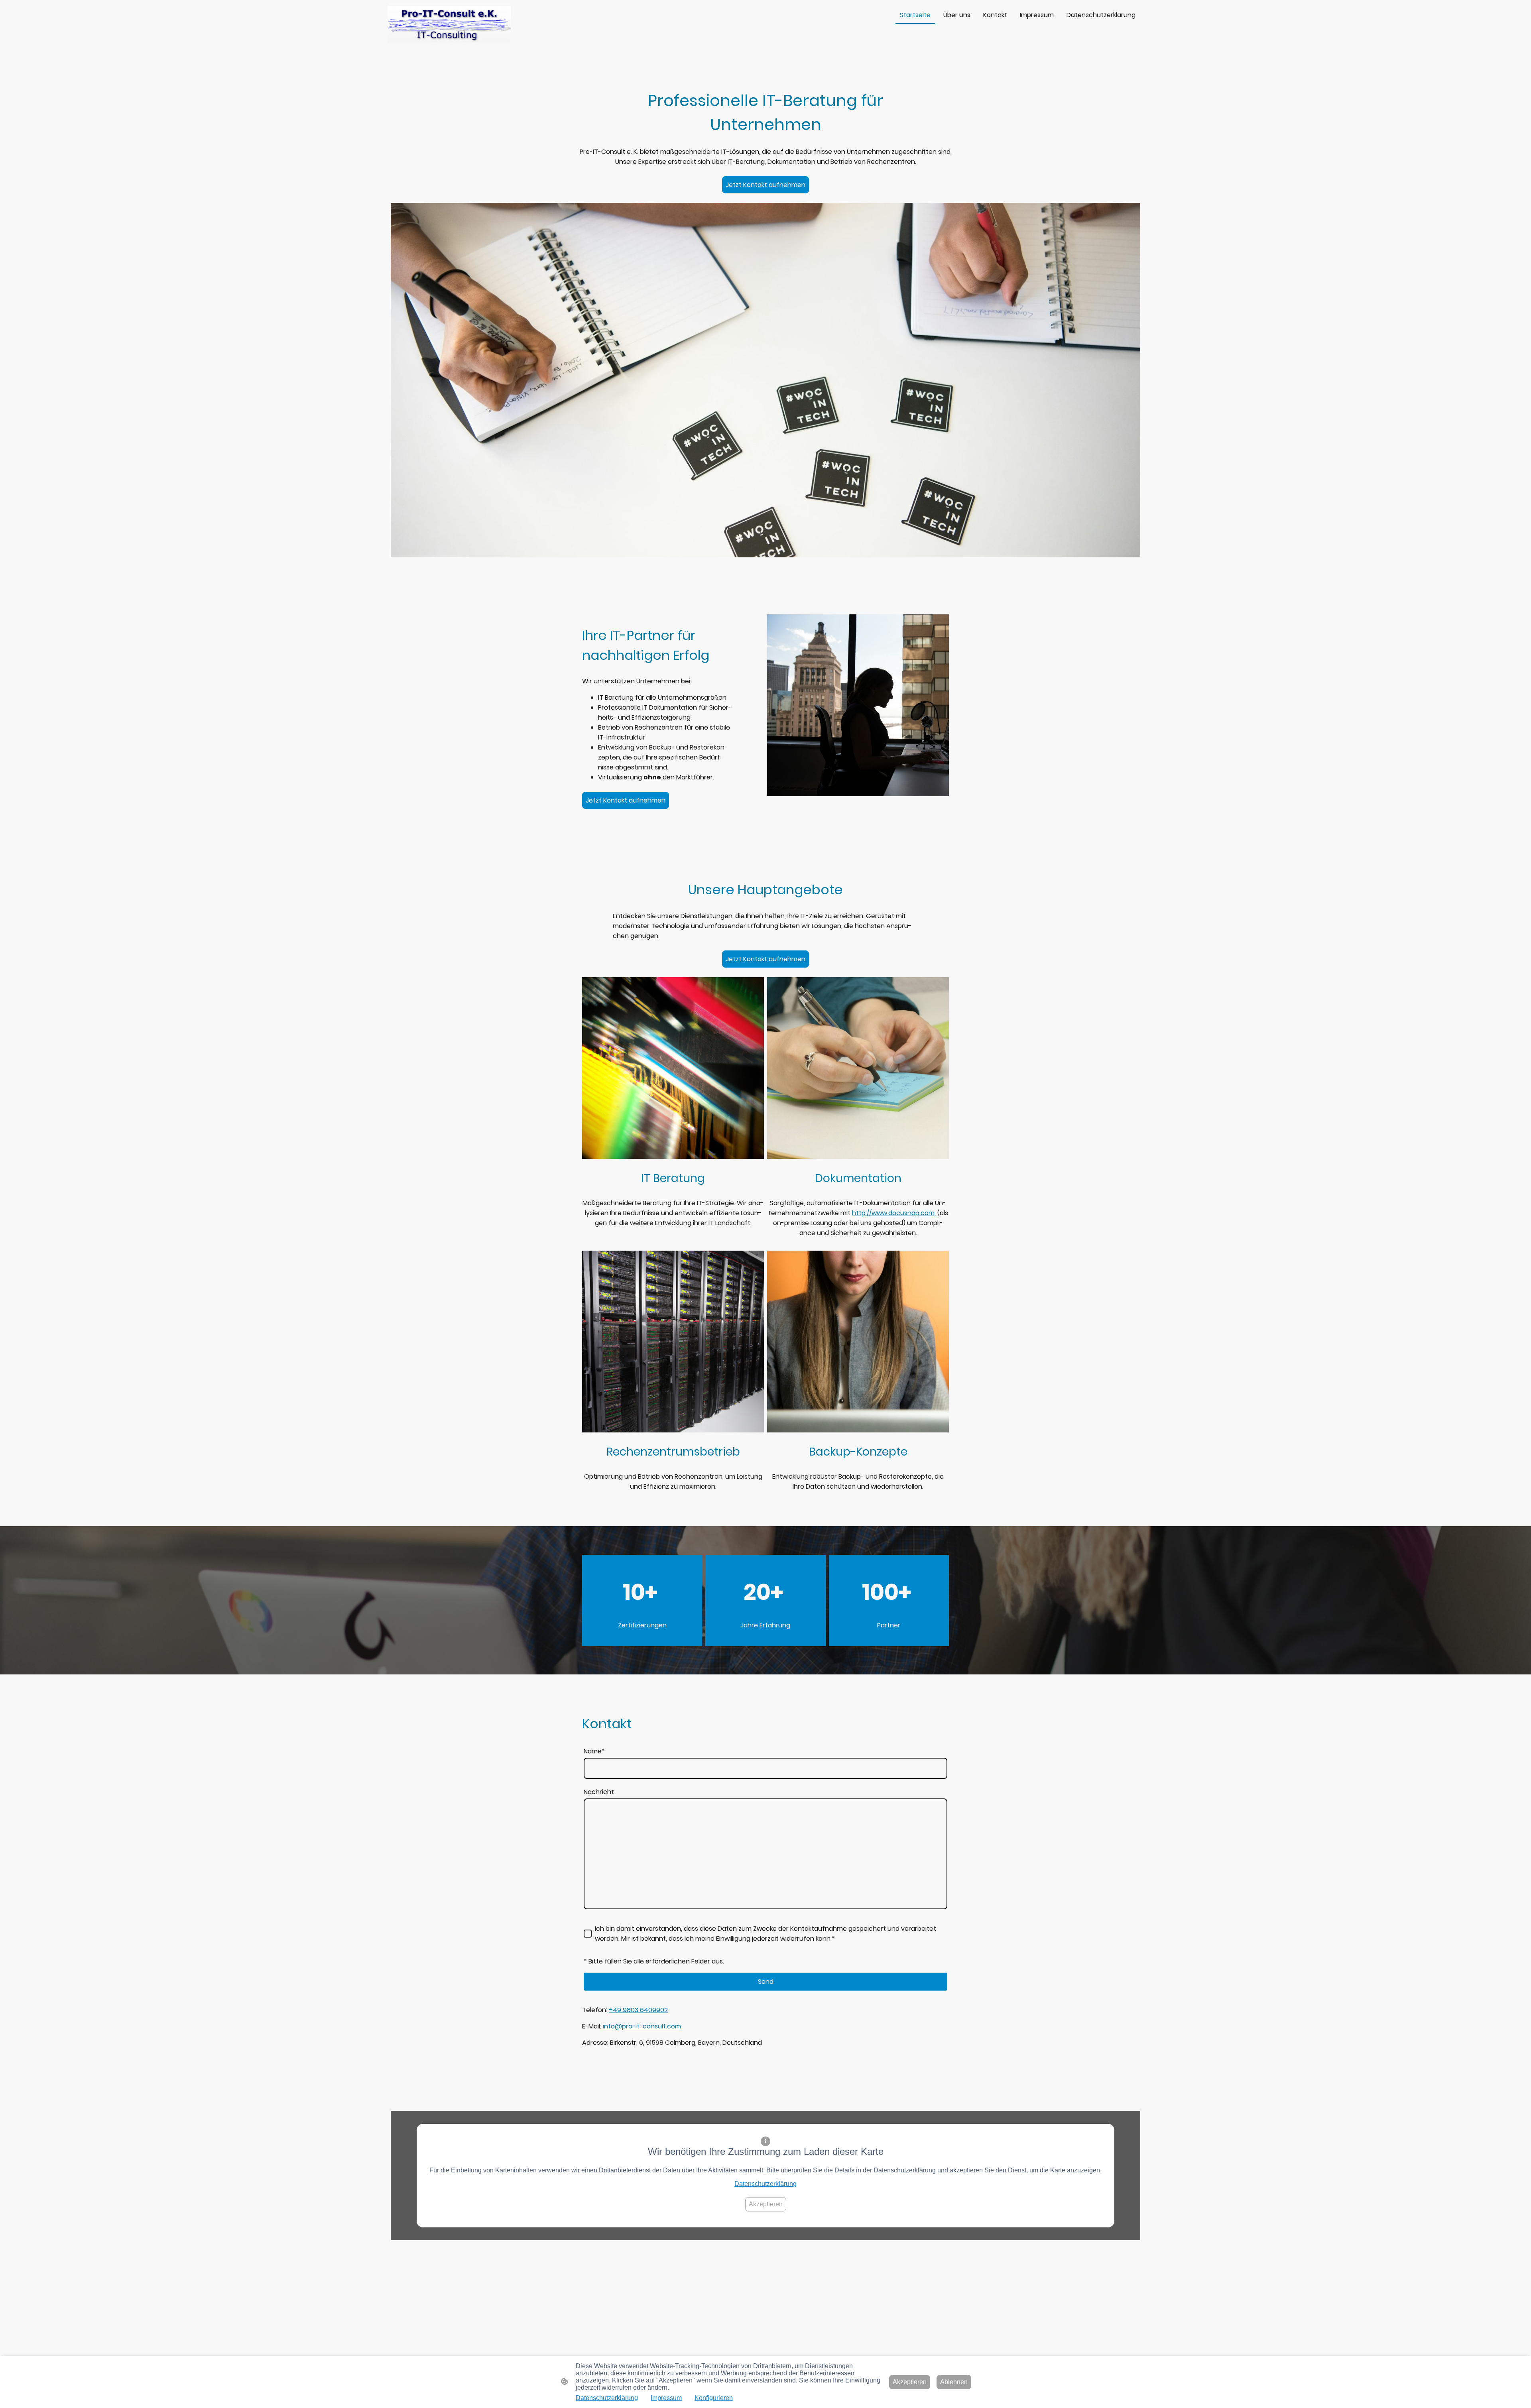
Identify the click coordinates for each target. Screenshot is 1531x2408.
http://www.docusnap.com (893, 1213)
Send (766, 1982)
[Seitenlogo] (449, 25)
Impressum (666, 2398)
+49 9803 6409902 (638, 2010)
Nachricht (599, 1792)
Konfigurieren (714, 2398)
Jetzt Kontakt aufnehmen (765, 185)
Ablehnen (954, 2382)
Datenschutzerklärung (765, 2184)
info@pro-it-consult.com (642, 2026)
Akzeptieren (766, 2204)
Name (594, 1751)
